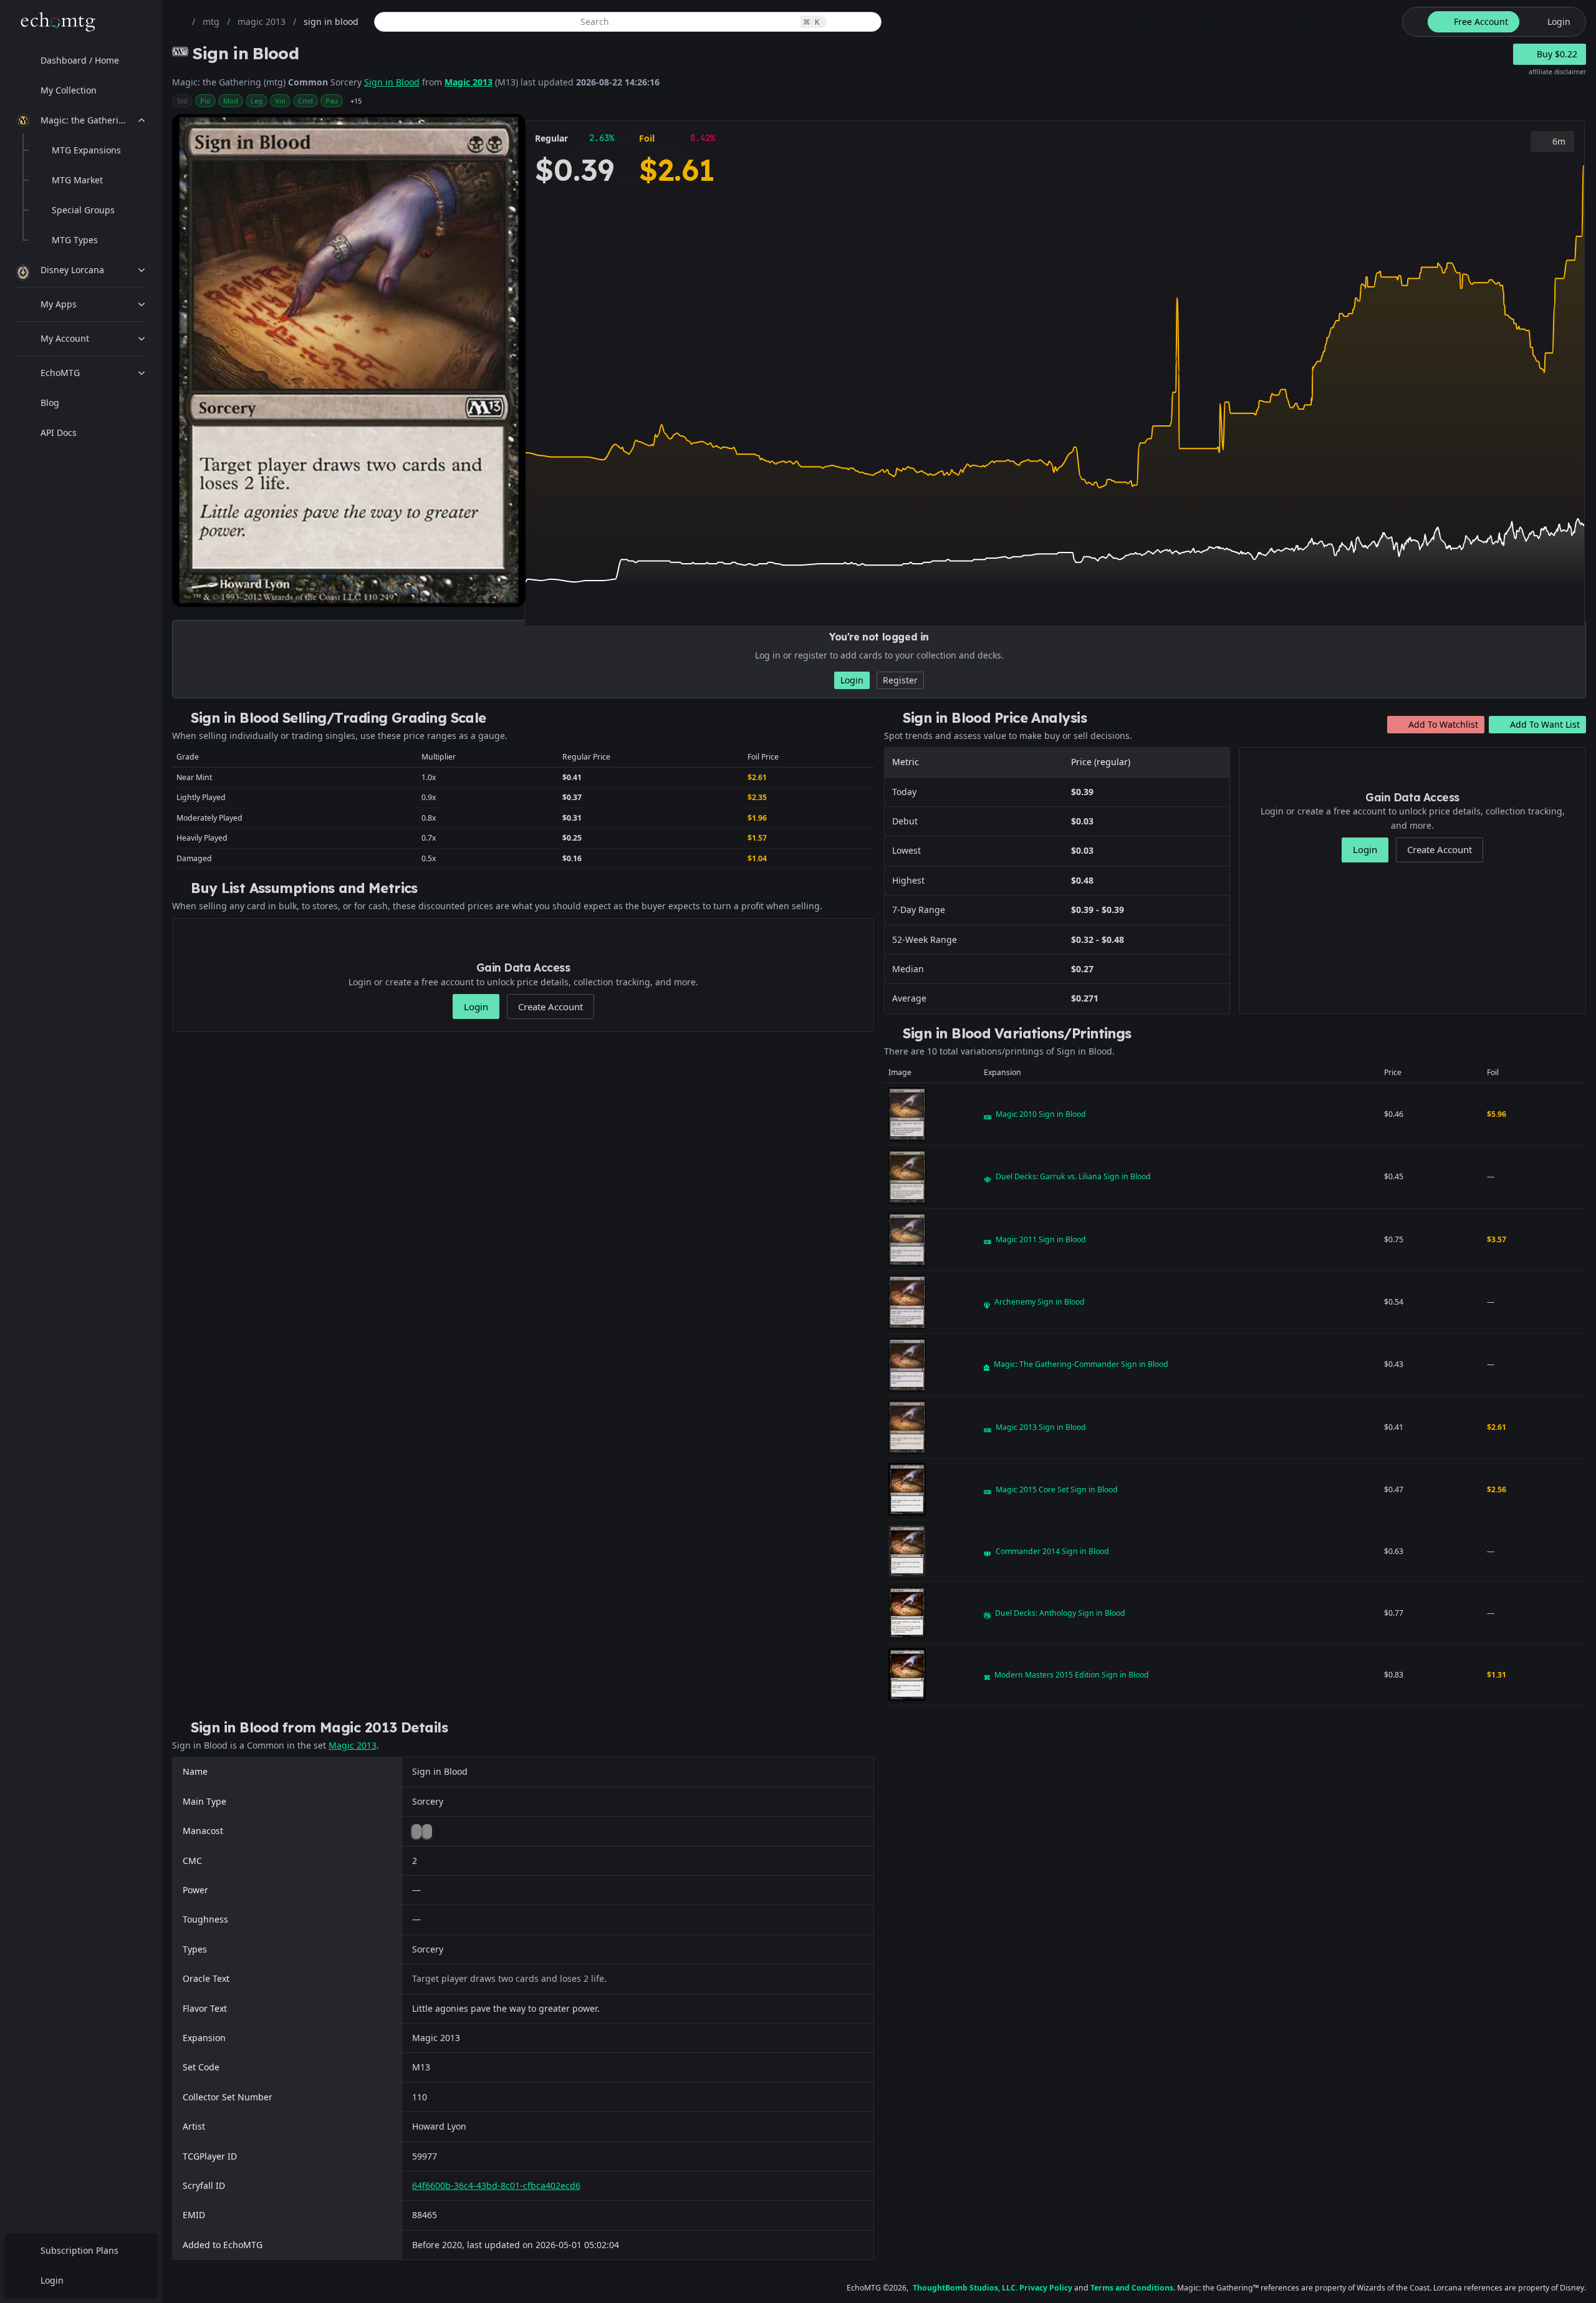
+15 (356, 101)
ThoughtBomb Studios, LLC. (965, 2288)
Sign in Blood (392, 82)
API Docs (59, 432)
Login (52, 2280)
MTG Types (75, 240)
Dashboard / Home (80, 60)
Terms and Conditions (1132, 2288)
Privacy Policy (1046, 2288)
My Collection (69, 90)
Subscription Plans (79, 2250)
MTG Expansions (86, 150)
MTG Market (77, 180)
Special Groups (83, 210)
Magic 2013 (469, 82)
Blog (50, 403)
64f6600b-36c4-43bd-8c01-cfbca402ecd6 (496, 2185)
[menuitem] (81, 60)
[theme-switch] (1413, 22)
